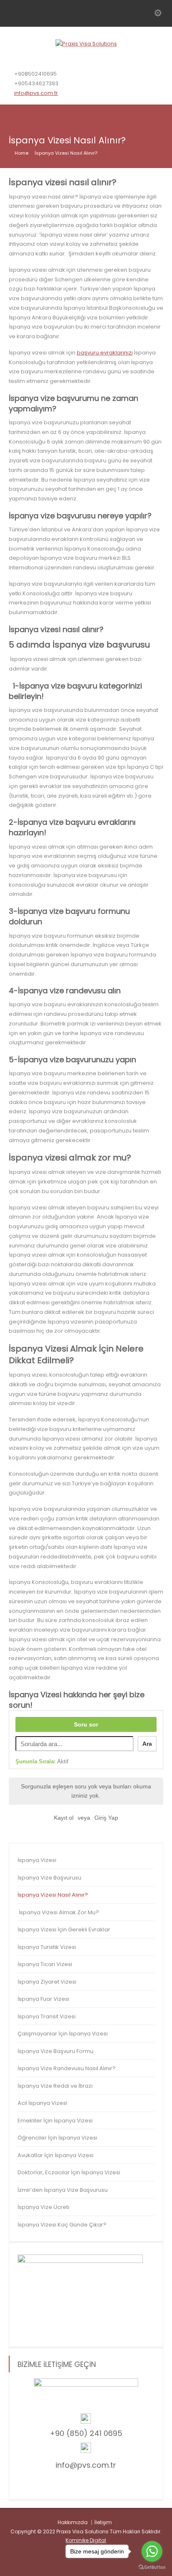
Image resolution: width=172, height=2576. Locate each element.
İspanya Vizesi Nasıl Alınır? (53, 1895)
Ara (147, 1744)
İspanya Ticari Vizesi (45, 1964)
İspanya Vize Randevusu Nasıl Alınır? (67, 2068)
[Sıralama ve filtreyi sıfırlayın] (79, 1762)
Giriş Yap (106, 1818)
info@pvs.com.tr (36, 93)
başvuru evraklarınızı (105, 353)
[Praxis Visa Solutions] (86, 44)
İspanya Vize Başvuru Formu (56, 2051)
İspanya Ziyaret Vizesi (47, 1982)
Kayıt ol (64, 1818)
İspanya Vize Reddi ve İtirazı (55, 2086)
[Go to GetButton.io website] (152, 2567)
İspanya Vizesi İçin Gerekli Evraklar (64, 1929)
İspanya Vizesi (37, 1860)
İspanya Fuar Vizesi (43, 1999)
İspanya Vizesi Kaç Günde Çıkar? (62, 2225)
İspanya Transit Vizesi (47, 2016)
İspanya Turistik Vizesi (47, 1947)
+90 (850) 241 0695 (86, 2433)
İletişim (103, 2522)
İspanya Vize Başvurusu (49, 1878)
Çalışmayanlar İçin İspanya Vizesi (63, 2034)
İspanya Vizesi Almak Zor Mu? (58, 1912)
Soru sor (86, 1724)
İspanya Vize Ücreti (43, 2207)
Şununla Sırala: (42, 1761)
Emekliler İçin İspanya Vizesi (55, 2121)
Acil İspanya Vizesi (42, 2103)
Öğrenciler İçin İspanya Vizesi (57, 2138)
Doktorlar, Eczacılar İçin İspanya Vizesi (69, 2172)
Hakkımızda (73, 2522)
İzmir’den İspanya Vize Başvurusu (63, 2190)
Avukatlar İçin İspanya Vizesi (56, 2155)
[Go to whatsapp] (152, 2551)
